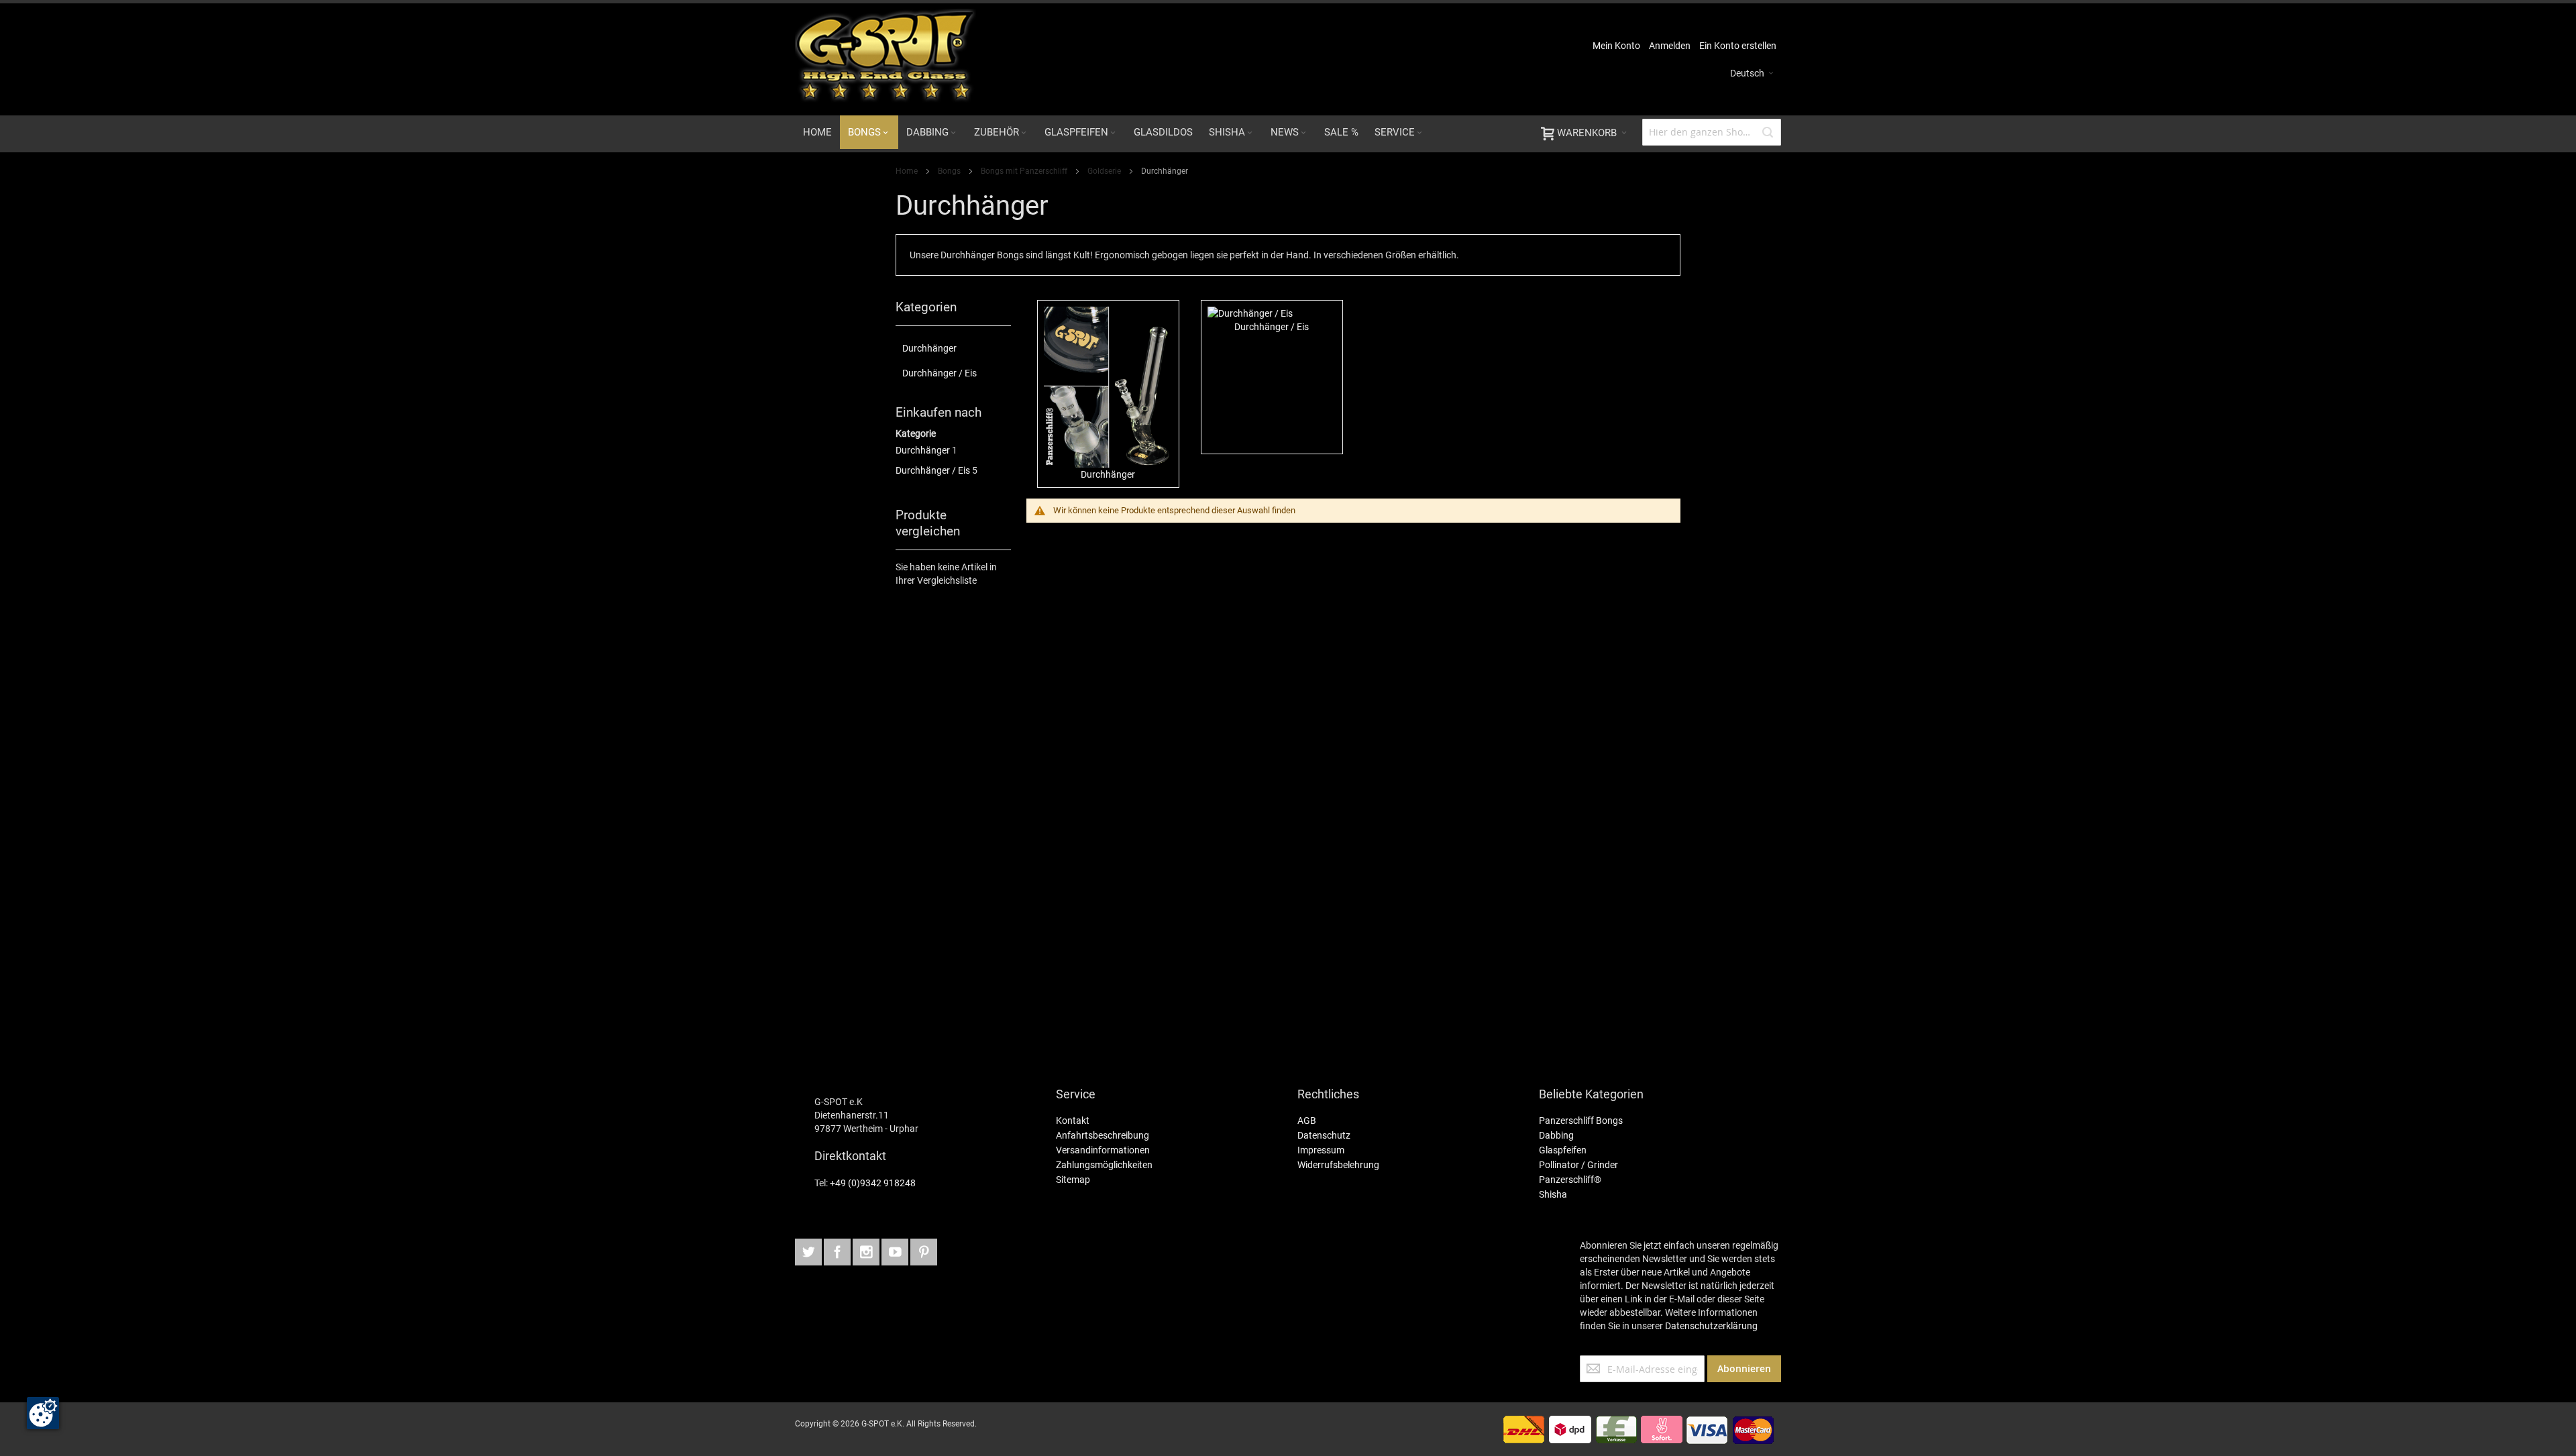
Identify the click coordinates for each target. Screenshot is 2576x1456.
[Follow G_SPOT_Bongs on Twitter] (809, 1250)
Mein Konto (1616, 46)
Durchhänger (923, 450)
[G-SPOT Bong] (885, 59)
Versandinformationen (1103, 1150)
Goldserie (1105, 171)
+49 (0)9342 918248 (874, 1183)
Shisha (1553, 1194)
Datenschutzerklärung (1711, 1326)
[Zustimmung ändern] (43, 1413)
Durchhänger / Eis (933, 470)
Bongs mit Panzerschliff (1025, 171)
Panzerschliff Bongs (1581, 1121)
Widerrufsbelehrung (1338, 1165)
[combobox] (1712, 132)
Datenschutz (1324, 1135)
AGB (1307, 1121)
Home (908, 171)
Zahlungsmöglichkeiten (1104, 1165)
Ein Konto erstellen (1738, 46)
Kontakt (1073, 1121)
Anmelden (1670, 46)
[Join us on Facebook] (838, 1250)
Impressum (1321, 1150)
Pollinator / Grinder (1578, 1165)
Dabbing (1556, 1135)
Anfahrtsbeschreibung (1103, 1135)
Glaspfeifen (1563, 1150)
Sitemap (1073, 1180)
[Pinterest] (924, 1250)
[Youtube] (896, 1250)
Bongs (950, 171)
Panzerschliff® (1570, 1180)
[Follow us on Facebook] (867, 1250)
